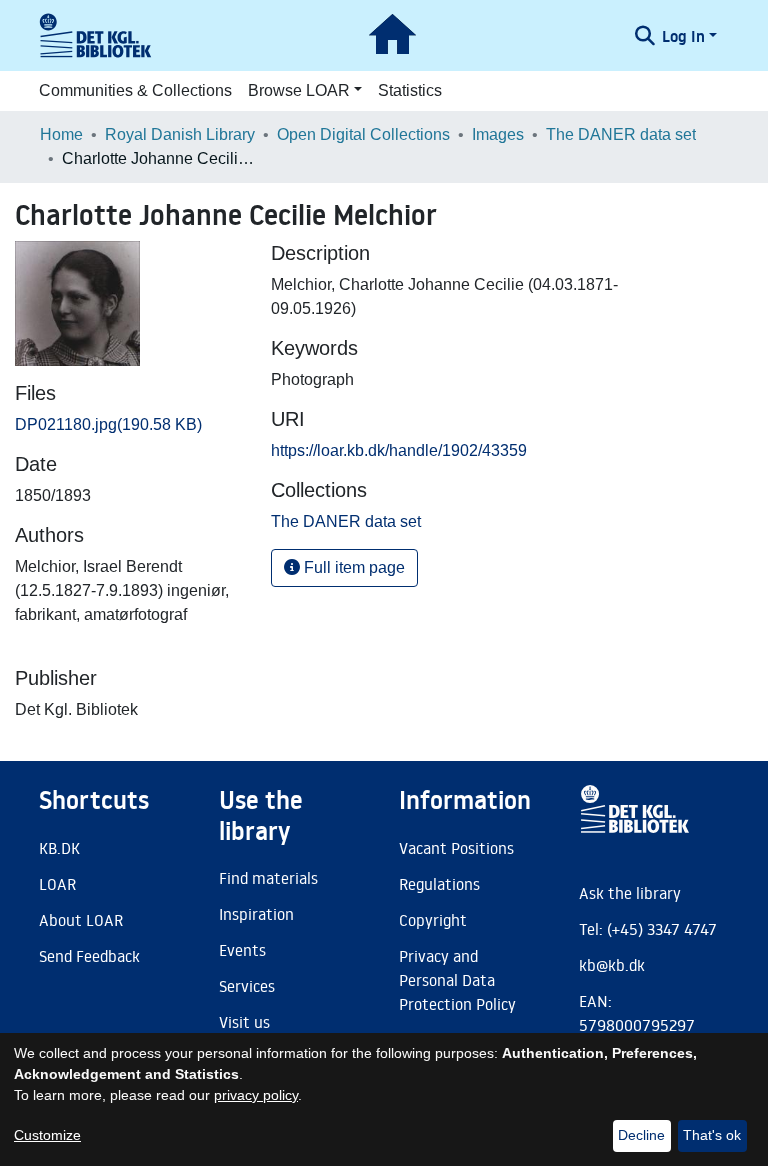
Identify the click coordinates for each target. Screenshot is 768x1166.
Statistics (410, 90)
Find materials (268, 878)
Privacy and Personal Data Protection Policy (457, 980)
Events (242, 950)
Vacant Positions (456, 848)
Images (498, 134)
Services (247, 986)
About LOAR (81, 920)
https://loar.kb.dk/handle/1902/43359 (399, 450)
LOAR (57, 884)
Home (61, 134)
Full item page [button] (352, 567)
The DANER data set (621, 134)
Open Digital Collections (363, 134)
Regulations (439, 884)
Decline (641, 1135)
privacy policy (256, 1095)
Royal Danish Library (180, 134)
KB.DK (59, 848)
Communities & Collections (135, 90)
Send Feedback (89, 956)
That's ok (712, 1135)
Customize (47, 1135)
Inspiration (256, 914)
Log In (683, 36)
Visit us (244, 1022)
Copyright (433, 920)
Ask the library (630, 893)
